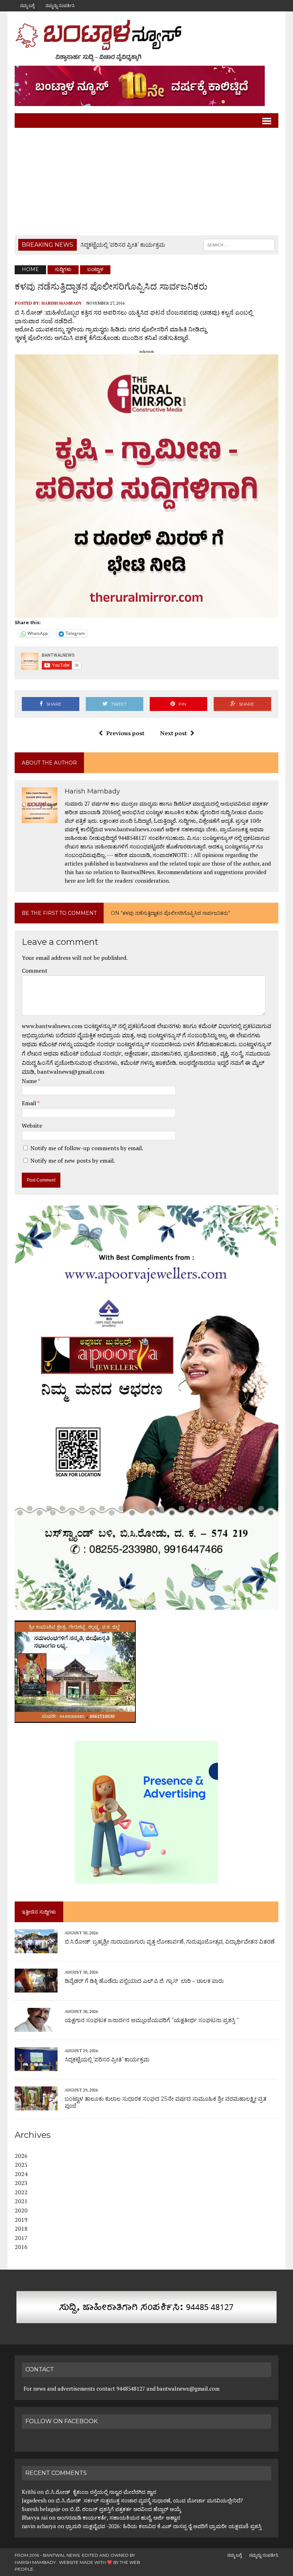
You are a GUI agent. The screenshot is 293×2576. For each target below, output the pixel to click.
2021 (21, 2201)
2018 (21, 2229)
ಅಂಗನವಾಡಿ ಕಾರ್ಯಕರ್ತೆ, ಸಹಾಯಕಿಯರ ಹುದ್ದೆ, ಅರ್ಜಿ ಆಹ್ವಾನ (118, 2517)
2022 (21, 2192)
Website (32, 1126)
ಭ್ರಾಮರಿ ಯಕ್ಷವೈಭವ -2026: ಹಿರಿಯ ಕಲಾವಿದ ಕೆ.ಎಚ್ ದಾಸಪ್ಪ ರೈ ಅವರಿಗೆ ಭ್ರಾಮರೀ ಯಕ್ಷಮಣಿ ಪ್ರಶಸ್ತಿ (163, 2526)
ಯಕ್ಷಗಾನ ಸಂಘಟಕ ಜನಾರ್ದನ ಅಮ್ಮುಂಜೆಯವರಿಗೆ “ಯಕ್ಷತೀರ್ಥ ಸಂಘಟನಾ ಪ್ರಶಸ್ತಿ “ (152, 2020)
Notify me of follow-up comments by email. (87, 1148)
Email (29, 1103)
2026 (21, 2156)
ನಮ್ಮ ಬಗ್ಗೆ (27, 6)
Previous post (125, 733)
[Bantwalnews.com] (146, 40)
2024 (21, 2174)
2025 (21, 2165)
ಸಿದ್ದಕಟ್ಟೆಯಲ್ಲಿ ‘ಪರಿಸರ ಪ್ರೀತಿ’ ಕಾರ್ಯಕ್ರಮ (107, 2059)
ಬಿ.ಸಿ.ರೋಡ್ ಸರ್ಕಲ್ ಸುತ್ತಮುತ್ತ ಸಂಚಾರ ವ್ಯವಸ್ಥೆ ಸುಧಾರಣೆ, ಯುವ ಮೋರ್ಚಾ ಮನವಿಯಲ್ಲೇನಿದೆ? (149, 2500)
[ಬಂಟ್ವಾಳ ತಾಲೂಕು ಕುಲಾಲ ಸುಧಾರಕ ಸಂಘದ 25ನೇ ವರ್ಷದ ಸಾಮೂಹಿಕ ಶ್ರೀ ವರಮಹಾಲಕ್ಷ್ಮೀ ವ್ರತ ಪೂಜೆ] (36, 2106)
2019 (21, 2220)
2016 (21, 2247)
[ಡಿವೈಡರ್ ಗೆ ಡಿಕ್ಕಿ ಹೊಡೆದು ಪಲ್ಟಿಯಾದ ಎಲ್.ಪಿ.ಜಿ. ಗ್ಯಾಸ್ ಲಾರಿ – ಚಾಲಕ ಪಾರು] (36, 1988)
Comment (35, 971)
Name (30, 1081)
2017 (21, 2238)
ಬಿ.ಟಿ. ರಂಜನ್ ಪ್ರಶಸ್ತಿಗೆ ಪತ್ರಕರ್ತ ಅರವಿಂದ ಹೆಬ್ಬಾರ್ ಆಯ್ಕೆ (125, 2509)
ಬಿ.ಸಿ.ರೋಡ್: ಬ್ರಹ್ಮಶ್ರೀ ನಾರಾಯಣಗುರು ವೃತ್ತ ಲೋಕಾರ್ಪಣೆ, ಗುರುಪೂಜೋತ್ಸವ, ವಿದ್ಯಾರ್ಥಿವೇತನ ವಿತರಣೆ (170, 1942)
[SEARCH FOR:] (239, 244)
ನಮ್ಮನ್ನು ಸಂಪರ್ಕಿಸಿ (60, 6)
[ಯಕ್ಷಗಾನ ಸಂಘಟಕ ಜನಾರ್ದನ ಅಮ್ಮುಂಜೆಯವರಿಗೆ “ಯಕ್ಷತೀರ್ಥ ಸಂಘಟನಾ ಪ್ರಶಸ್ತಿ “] (36, 2027)
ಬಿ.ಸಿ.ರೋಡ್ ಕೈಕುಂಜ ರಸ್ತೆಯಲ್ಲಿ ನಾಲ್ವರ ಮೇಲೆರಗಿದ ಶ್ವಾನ (101, 2492)
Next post (173, 733)
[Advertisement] (146, 182)
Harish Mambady (62, 303)
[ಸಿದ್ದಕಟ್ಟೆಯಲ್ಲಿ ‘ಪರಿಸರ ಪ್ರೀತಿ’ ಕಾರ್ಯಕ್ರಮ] (36, 2066)
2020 (21, 2210)
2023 (21, 2183)
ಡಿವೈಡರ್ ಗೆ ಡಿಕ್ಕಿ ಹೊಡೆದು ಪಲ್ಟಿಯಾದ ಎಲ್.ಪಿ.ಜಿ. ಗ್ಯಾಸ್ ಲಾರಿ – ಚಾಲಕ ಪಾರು (144, 1981)
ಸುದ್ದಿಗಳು (63, 269)
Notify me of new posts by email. (73, 1161)
